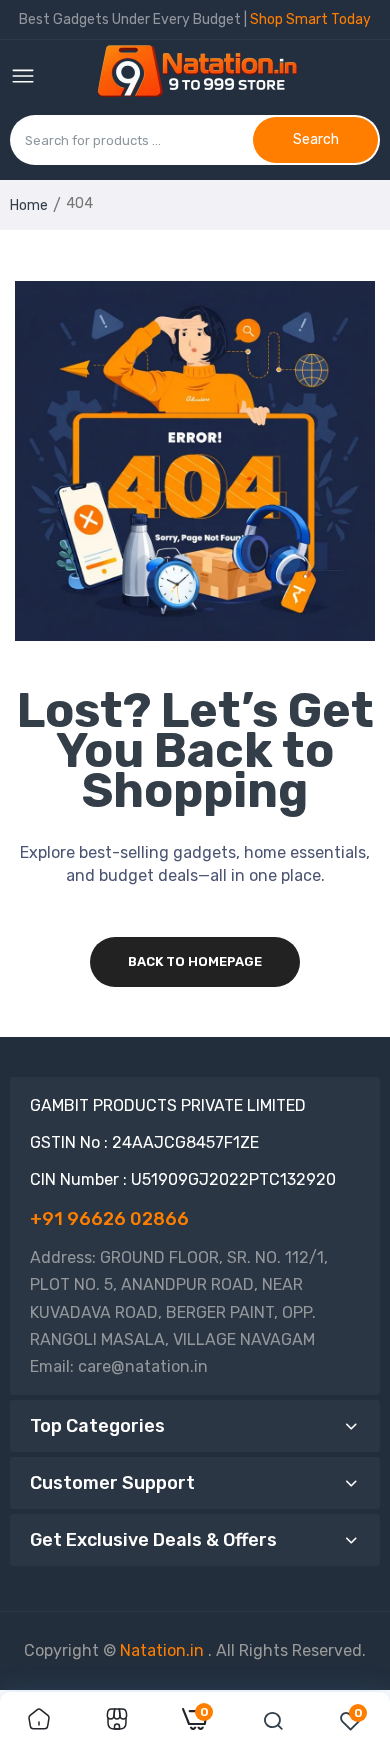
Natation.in (162, 1650)
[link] (39, 1721)
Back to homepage (195, 961)
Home (29, 205)
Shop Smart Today (310, 19)
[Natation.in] (206, 77)
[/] (206, 1650)
